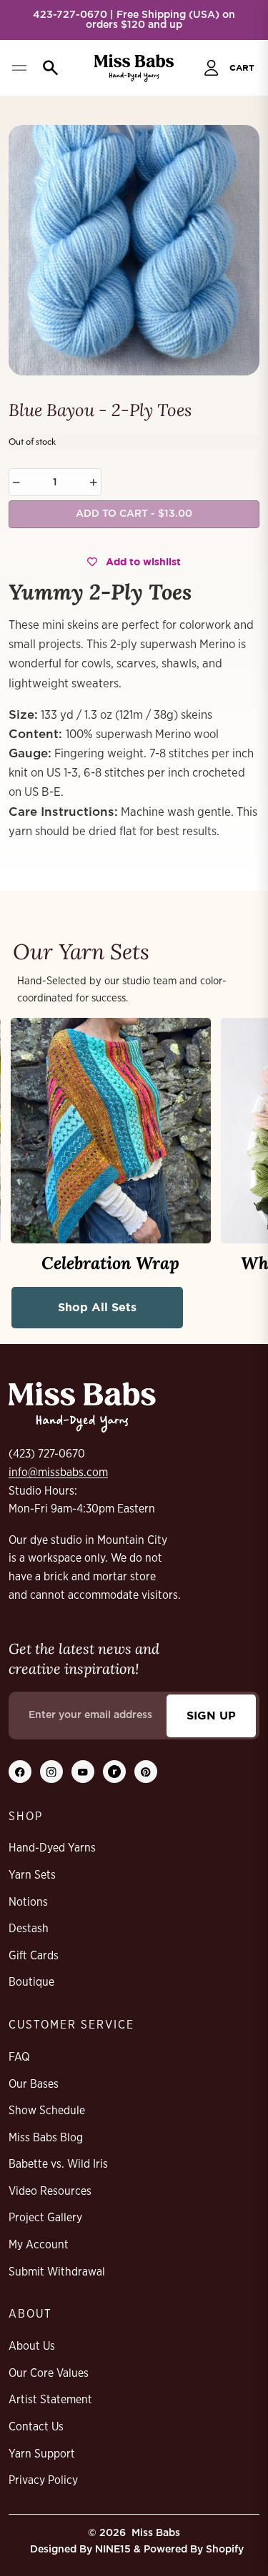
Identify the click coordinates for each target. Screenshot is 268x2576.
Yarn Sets (32, 1875)
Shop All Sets (97, 1307)
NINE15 (113, 2550)
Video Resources (50, 2191)
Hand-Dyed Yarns (52, 1848)
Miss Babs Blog (46, 2138)
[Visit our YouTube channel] (83, 1772)
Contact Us (36, 2427)
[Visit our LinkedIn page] (114, 1772)
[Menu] (19, 68)
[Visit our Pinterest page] (146, 1772)
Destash (29, 1929)
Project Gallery (45, 2218)
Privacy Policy (43, 2480)
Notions (28, 1902)
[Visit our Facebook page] (20, 1772)
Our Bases (34, 2084)
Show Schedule (47, 2111)
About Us (32, 2346)
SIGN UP (211, 1715)
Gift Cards (34, 1956)
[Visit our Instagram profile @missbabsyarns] (51, 1772)
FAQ (19, 2057)
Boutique (31, 1982)
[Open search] (47, 68)
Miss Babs (156, 2533)
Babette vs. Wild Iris (58, 2164)
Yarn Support (42, 2454)
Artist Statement (50, 2400)
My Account (39, 2245)
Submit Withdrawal (57, 2272)
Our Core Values (49, 2373)
